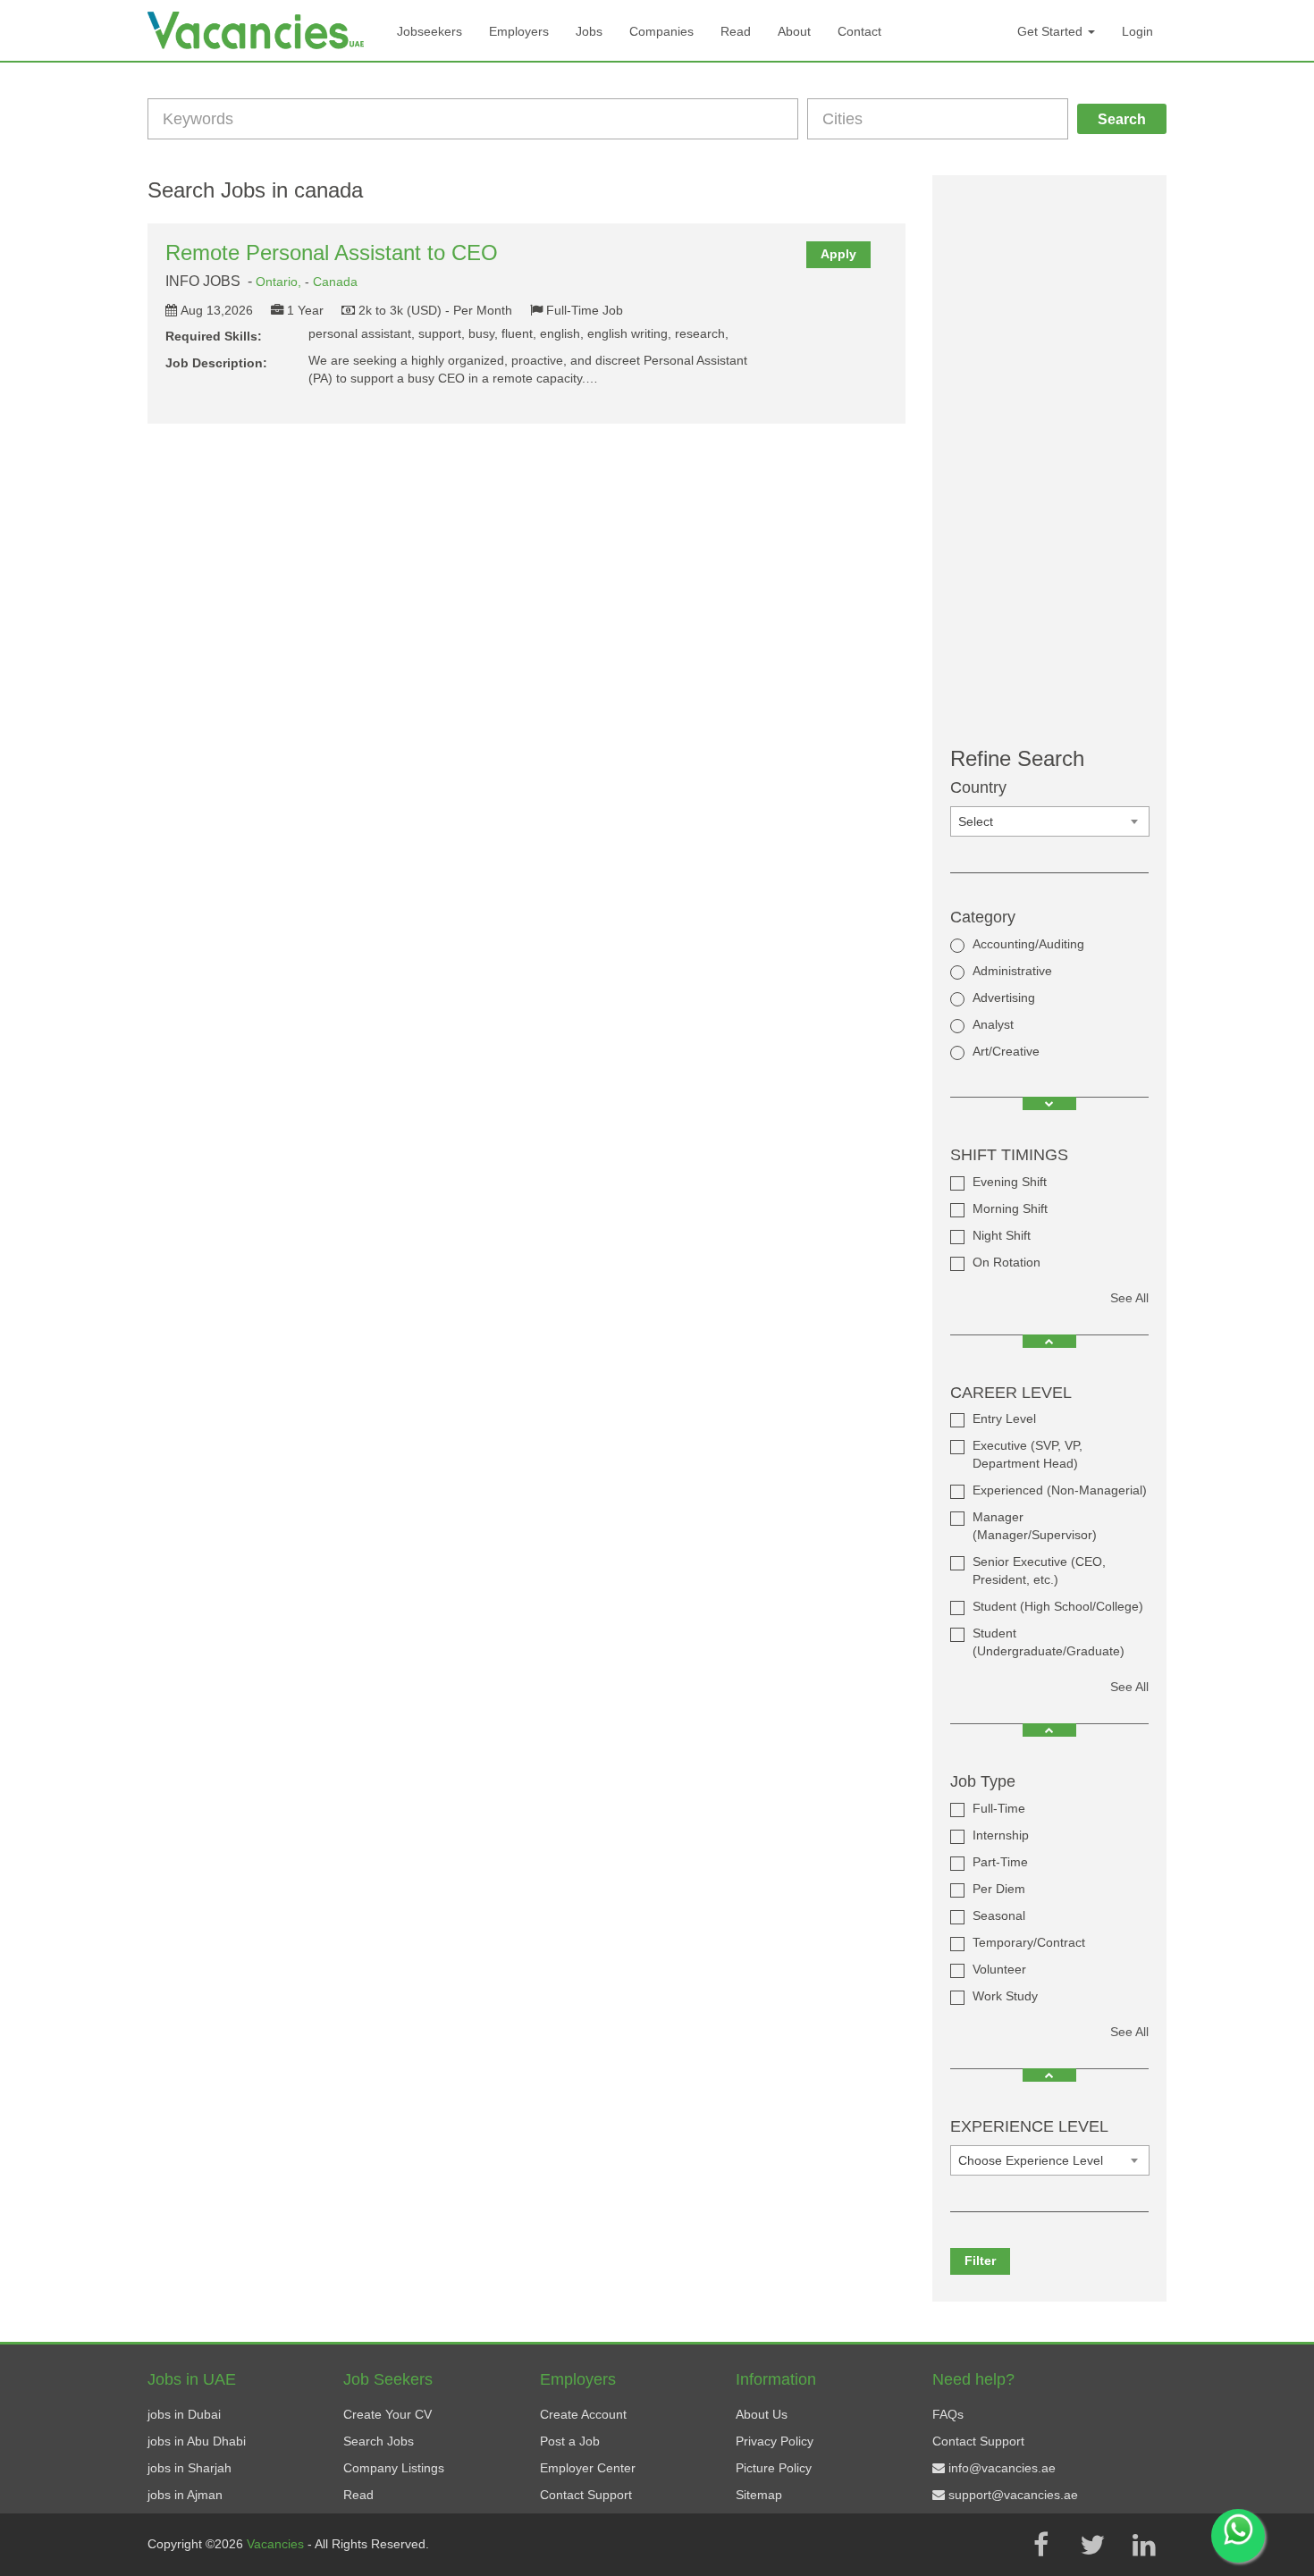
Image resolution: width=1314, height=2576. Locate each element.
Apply (838, 254)
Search (1122, 119)
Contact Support (586, 2495)
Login (1137, 31)
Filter (980, 2260)
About (794, 31)
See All (1129, 1298)
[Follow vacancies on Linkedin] (1144, 2545)
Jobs (589, 31)
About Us (762, 2414)
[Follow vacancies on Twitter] (1092, 2545)
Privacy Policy (775, 2441)
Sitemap (759, 2495)
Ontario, (280, 282)
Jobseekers (430, 31)
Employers (519, 31)
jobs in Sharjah (190, 2468)
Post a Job (570, 2441)
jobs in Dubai (184, 2414)
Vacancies (277, 2544)
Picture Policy (774, 2468)
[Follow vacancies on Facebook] (1040, 2545)
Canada (335, 282)
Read (736, 31)
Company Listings (394, 2468)
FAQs (948, 2414)
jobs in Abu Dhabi (197, 2441)
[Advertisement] (1050, 461)
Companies (661, 31)
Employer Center (588, 2468)
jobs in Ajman (185, 2495)
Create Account (583, 2414)
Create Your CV (387, 2414)
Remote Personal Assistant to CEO (332, 253)
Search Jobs (379, 2441)
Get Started (1052, 31)
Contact (859, 31)
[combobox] (1050, 821)
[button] (1049, 1103)
